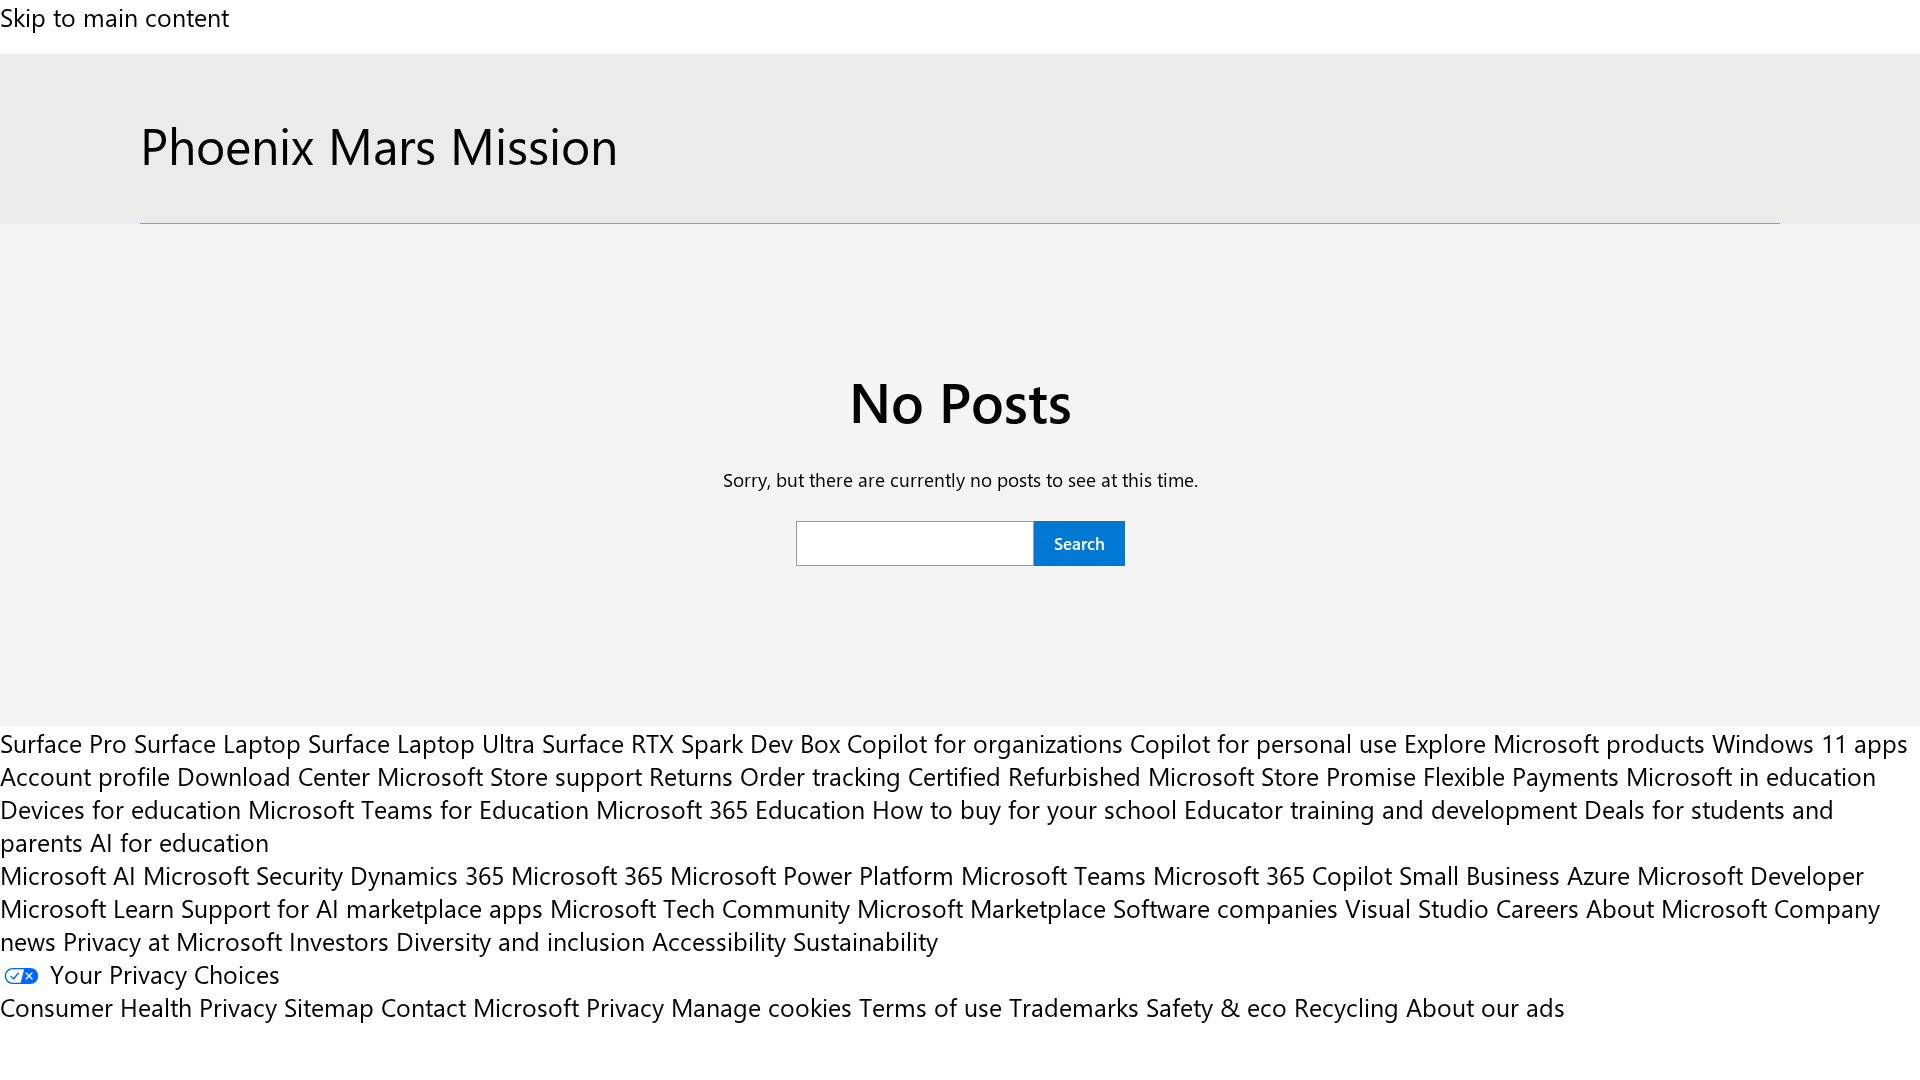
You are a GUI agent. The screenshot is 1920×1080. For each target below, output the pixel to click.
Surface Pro (63, 742)
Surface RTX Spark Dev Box (691, 742)
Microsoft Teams (1053, 874)
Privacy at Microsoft (172, 940)
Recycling (1346, 1006)
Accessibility (719, 940)
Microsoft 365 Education (730, 808)
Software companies (1225, 907)
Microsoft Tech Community (700, 907)
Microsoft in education (1751, 775)
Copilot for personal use (1263, 742)
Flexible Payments (1521, 775)
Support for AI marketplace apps (362, 907)
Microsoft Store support (509, 775)
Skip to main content (114, 16)
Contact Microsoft (480, 1006)
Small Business (1479, 874)
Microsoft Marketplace (981, 907)
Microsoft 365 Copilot (1272, 874)
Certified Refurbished (1024, 775)
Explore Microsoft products (1554, 742)
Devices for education (120, 808)
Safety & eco (1216, 1006)
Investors (339, 940)
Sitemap (329, 1006)
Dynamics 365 (427, 874)
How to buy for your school (1024, 808)
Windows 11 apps (1810, 742)
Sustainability (865, 940)
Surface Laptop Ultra (421, 742)
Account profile (85, 775)
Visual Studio (1417, 907)
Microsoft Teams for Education (418, 808)
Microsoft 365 (587, 874)
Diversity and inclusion (520, 940)
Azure (1598, 874)
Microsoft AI (68, 874)
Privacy (628, 1006)
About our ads (1485, 1006)
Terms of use (930, 1006)
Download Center (273, 775)
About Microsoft (1676, 907)
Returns (691, 775)
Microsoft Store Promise (1282, 775)
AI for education (179, 841)
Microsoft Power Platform (812, 874)
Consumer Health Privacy (138, 1006)
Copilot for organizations (985, 742)
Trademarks (1074, 1006)
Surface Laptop (217, 742)
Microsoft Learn (87, 907)
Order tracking (820, 775)
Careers (1537, 907)
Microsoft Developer (1750, 874)
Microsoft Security (243, 874)
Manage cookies (761, 1006)
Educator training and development (1380, 808)
